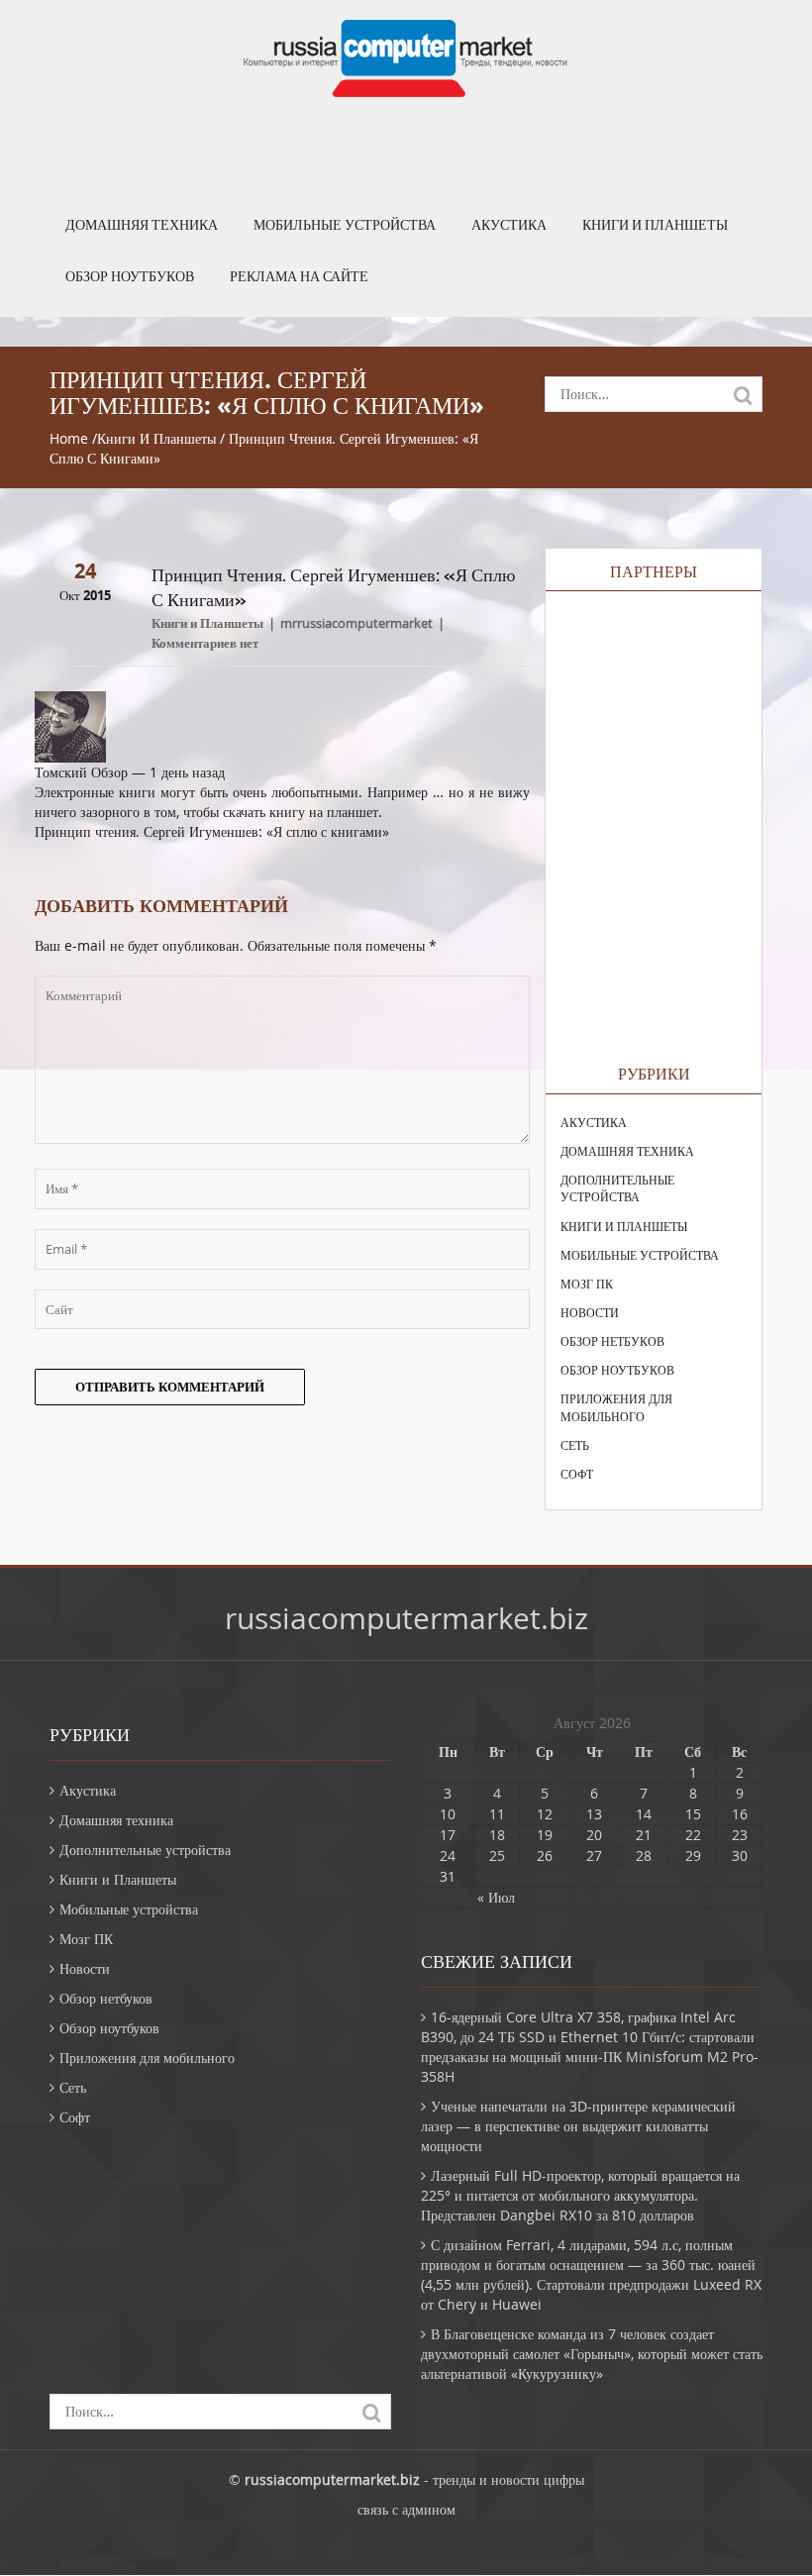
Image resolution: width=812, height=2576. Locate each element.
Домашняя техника (142, 225)
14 (644, 1814)
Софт (577, 1474)
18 (497, 1835)
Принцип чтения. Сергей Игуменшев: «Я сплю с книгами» (212, 831)
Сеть (575, 1445)
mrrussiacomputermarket (356, 623)
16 (740, 1814)
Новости (590, 1312)
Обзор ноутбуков (130, 276)
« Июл (496, 1897)
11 (497, 1814)
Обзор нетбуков (612, 1341)
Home (69, 438)
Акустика (509, 225)
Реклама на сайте (299, 276)
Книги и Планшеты (655, 225)
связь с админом (406, 2509)
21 (644, 1835)
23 (740, 1835)
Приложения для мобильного (616, 1407)
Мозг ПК (587, 1284)
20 (594, 1835)
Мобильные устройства (345, 225)
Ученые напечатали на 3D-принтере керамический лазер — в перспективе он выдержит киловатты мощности (578, 2126)
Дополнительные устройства (617, 1188)
